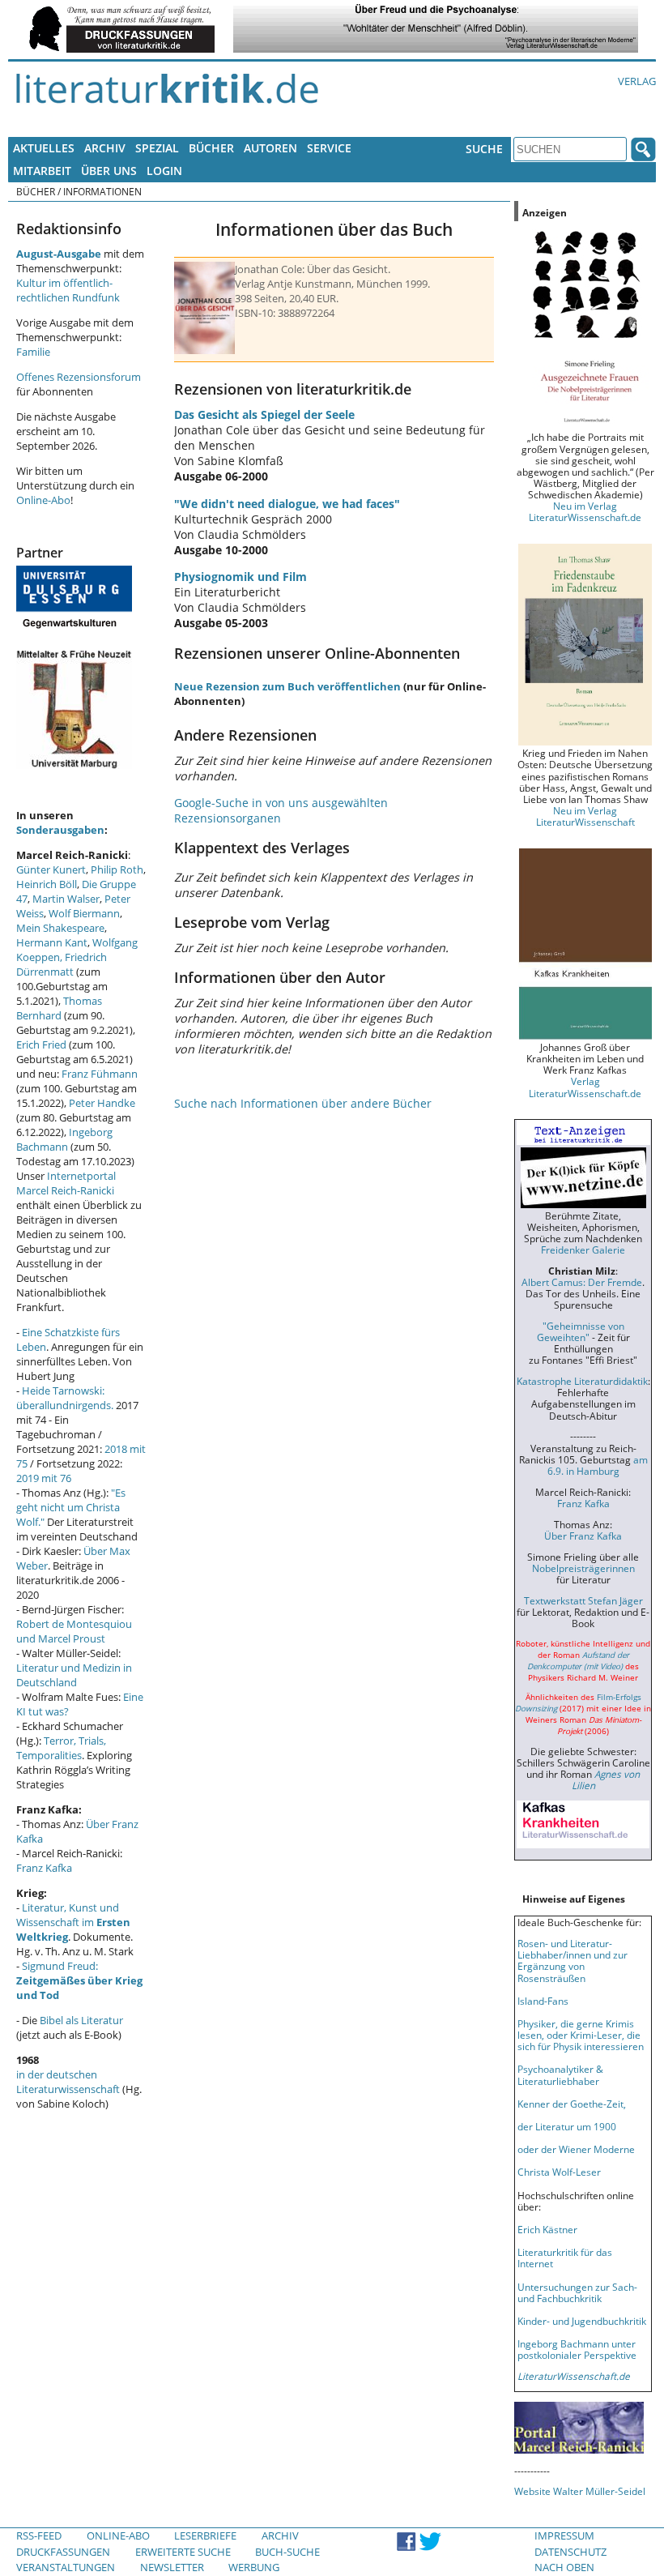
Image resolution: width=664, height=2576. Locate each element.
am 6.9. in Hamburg (598, 1465)
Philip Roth (117, 869)
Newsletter (172, 2567)
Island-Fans (543, 2001)
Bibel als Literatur (81, 2020)
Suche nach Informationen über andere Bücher (303, 1103)
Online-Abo (43, 500)
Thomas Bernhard (59, 1008)
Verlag (637, 81)
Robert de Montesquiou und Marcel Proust (74, 1631)
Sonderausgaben (60, 830)
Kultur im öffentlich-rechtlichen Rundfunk (68, 290)
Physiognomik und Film (240, 577)
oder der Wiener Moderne (576, 2149)
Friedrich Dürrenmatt (62, 964)
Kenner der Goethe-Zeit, (572, 2104)
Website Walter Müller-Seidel (580, 2491)
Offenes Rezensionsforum (79, 377)
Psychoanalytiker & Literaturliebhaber (560, 2074)
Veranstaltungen (66, 2567)
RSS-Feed (39, 2535)
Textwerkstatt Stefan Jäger (583, 1600)
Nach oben (564, 2567)
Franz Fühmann (100, 1074)
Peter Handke (102, 1103)
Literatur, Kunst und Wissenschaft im (73, 1922)
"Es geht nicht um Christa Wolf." (71, 1507)
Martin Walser (66, 899)
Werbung (254, 2567)
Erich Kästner (547, 2229)
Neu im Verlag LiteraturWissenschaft (585, 816)
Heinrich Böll (47, 884)
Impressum (564, 2535)
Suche (484, 149)
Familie (33, 352)
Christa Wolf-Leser (559, 2172)
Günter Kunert (51, 869)
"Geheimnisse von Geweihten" (581, 1331)
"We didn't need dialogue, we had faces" (287, 504)
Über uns (109, 171)
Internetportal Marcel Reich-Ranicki (66, 1183)
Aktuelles (44, 148)
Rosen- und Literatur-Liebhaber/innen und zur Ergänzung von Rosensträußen (572, 1960)
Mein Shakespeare (60, 928)
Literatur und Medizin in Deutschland (74, 1675)
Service (329, 148)
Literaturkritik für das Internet (565, 2258)
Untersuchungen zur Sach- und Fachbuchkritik (577, 2292)
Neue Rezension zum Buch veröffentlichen (287, 686)
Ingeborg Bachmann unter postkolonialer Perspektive (577, 2349)
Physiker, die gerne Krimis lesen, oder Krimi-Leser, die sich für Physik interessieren (581, 2035)
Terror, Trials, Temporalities (61, 1748)
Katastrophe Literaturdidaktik (582, 1381)
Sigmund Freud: (79, 1980)
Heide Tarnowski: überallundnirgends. (65, 1398)
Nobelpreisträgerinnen (583, 1568)
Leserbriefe (205, 2535)
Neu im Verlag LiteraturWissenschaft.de (585, 511)
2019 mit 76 (44, 1478)
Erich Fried (41, 1044)
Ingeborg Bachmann (64, 1139)
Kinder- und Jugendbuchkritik (582, 2321)
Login (164, 171)
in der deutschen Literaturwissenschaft (68, 2082)
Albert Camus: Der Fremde (582, 1282)
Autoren (270, 148)
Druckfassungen (63, 2552)
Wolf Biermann (84, 913)
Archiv (105, 148)
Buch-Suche (287, 2552)
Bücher (211, 148)
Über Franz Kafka (583, 1536)
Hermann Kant (52, 942)
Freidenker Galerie (583, 1250)
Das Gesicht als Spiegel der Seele (264, 414)
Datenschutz (570, 2552)
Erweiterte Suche (183, 2552)
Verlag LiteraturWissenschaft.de (585, 1087)
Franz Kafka (44, 1868)
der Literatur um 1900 (567, 2126)
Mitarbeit (42, 171)
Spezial (157, 148)
